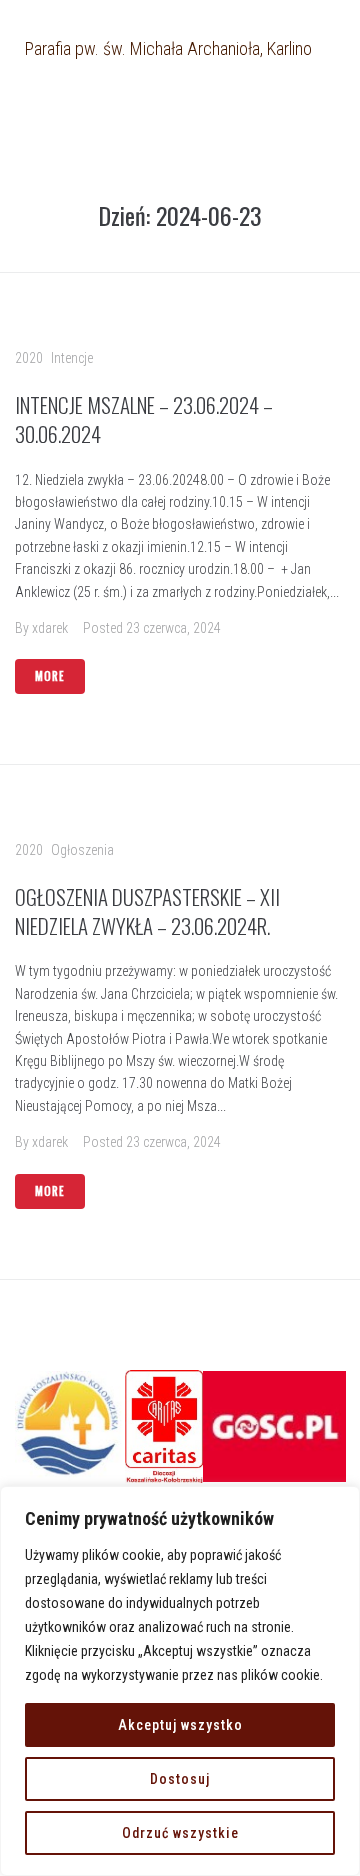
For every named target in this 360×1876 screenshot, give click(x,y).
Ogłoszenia (82, 850)
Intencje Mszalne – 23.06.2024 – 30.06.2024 (144, 419)
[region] (180, 1681)
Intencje (72, 358)
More (50, 676)
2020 (29, 358)
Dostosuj (180, 1779)
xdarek (50, 628)
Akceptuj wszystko (180, 1725)
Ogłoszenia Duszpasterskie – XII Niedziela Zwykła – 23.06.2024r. (147, 911)
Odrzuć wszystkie (180, 1833)
